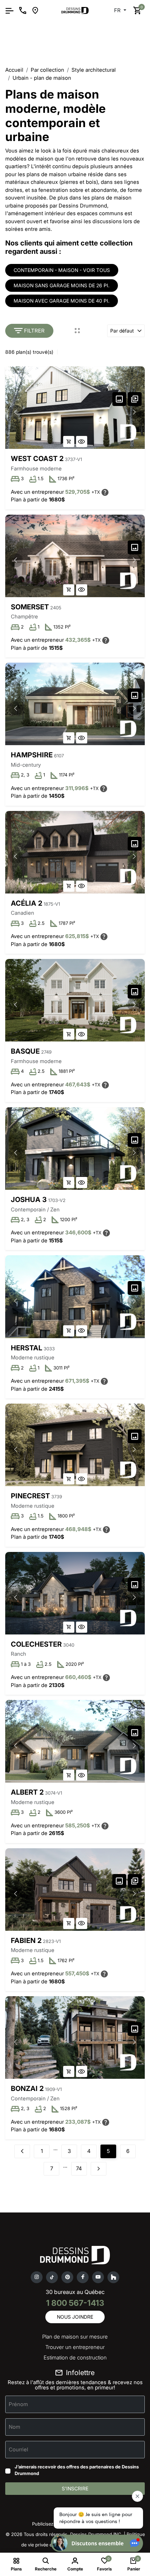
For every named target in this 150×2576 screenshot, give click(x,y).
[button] (134, 412)
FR (118, 10)
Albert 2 (27, 1792)
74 (79, 2168)
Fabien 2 (26, 1941)
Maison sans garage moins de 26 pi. (62, 285)
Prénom (18, 2404)
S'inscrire (75, 2488)
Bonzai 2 (27, 2089)
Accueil (14, 70)
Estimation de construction (75, 2358)
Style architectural (94, 70)
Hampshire (32, 755)
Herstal (27, 1348)
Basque (25, 1051)
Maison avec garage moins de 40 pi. (62, 301)
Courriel (18, 2449)
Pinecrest (30, 1496)
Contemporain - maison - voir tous (62, 270)
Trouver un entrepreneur (75, 2347)
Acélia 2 (27, 903)
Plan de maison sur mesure (75, 2337)
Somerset (30, 607)
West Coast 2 (37, 459)
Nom (14, 2427)
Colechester (36, 1644)
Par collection (47, 70)
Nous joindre (75, 2317)
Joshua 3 (29, 1200)
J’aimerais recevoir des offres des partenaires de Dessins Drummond (77, 2470)
